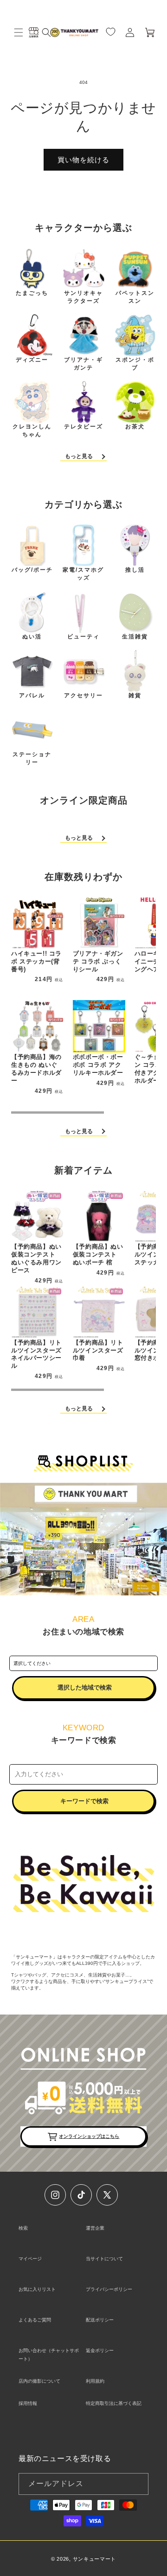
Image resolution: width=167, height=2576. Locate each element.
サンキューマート (95, 2559)
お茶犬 (135, 427)
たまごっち (32, 293)
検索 (23, 2228)
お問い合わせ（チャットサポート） (49, 2355)
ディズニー (32, 360)
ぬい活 (32, 637)
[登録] (138, 2484)
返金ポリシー (100, 2350)
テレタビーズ (83, 427)
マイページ (30, 2259)
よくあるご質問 (35, 2320)
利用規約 (95, 2381)
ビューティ (83, 637)
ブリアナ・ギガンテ (83, 364)
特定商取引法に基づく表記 (114, 2403)
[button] (19, 32)
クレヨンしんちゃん (32, 430)
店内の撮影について (39, 2381)
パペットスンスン (135, 297)
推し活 (135, 570)
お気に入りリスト (37, 2289)
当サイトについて (104, 2259)
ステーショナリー (32, 758)
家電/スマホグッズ (83, 574)
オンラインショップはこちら (89, 2136)
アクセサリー (83, 695)
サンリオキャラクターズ (83, 297)
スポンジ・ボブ (135, 364)
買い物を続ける (83, 160)
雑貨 (135, 695)
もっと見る (79, 456)
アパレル (32, 695)
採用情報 (28, 2403)
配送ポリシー (100, 2320)
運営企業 (95, 2228)
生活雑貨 (135, 637)
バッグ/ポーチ (32, 570)
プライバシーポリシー (109, 2289)
